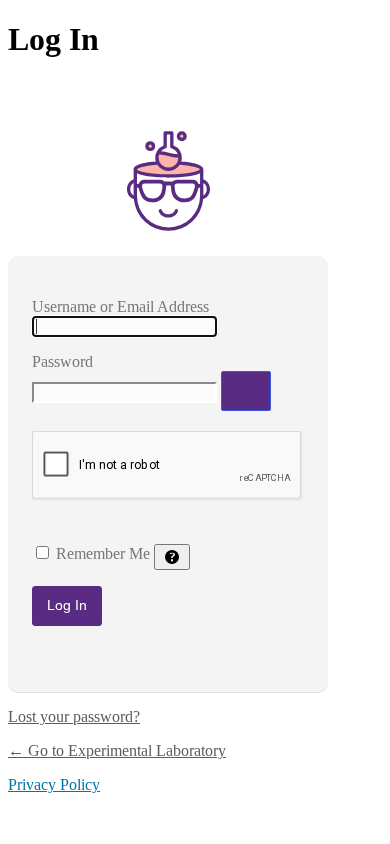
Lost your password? (74, 716)
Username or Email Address (120, 306)
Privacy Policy (54, 784)
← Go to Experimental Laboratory (117, 750)
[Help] (172, 557)
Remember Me (103, 553)
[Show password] (246, 391)
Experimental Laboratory (168, 181)
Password (62, 361)
